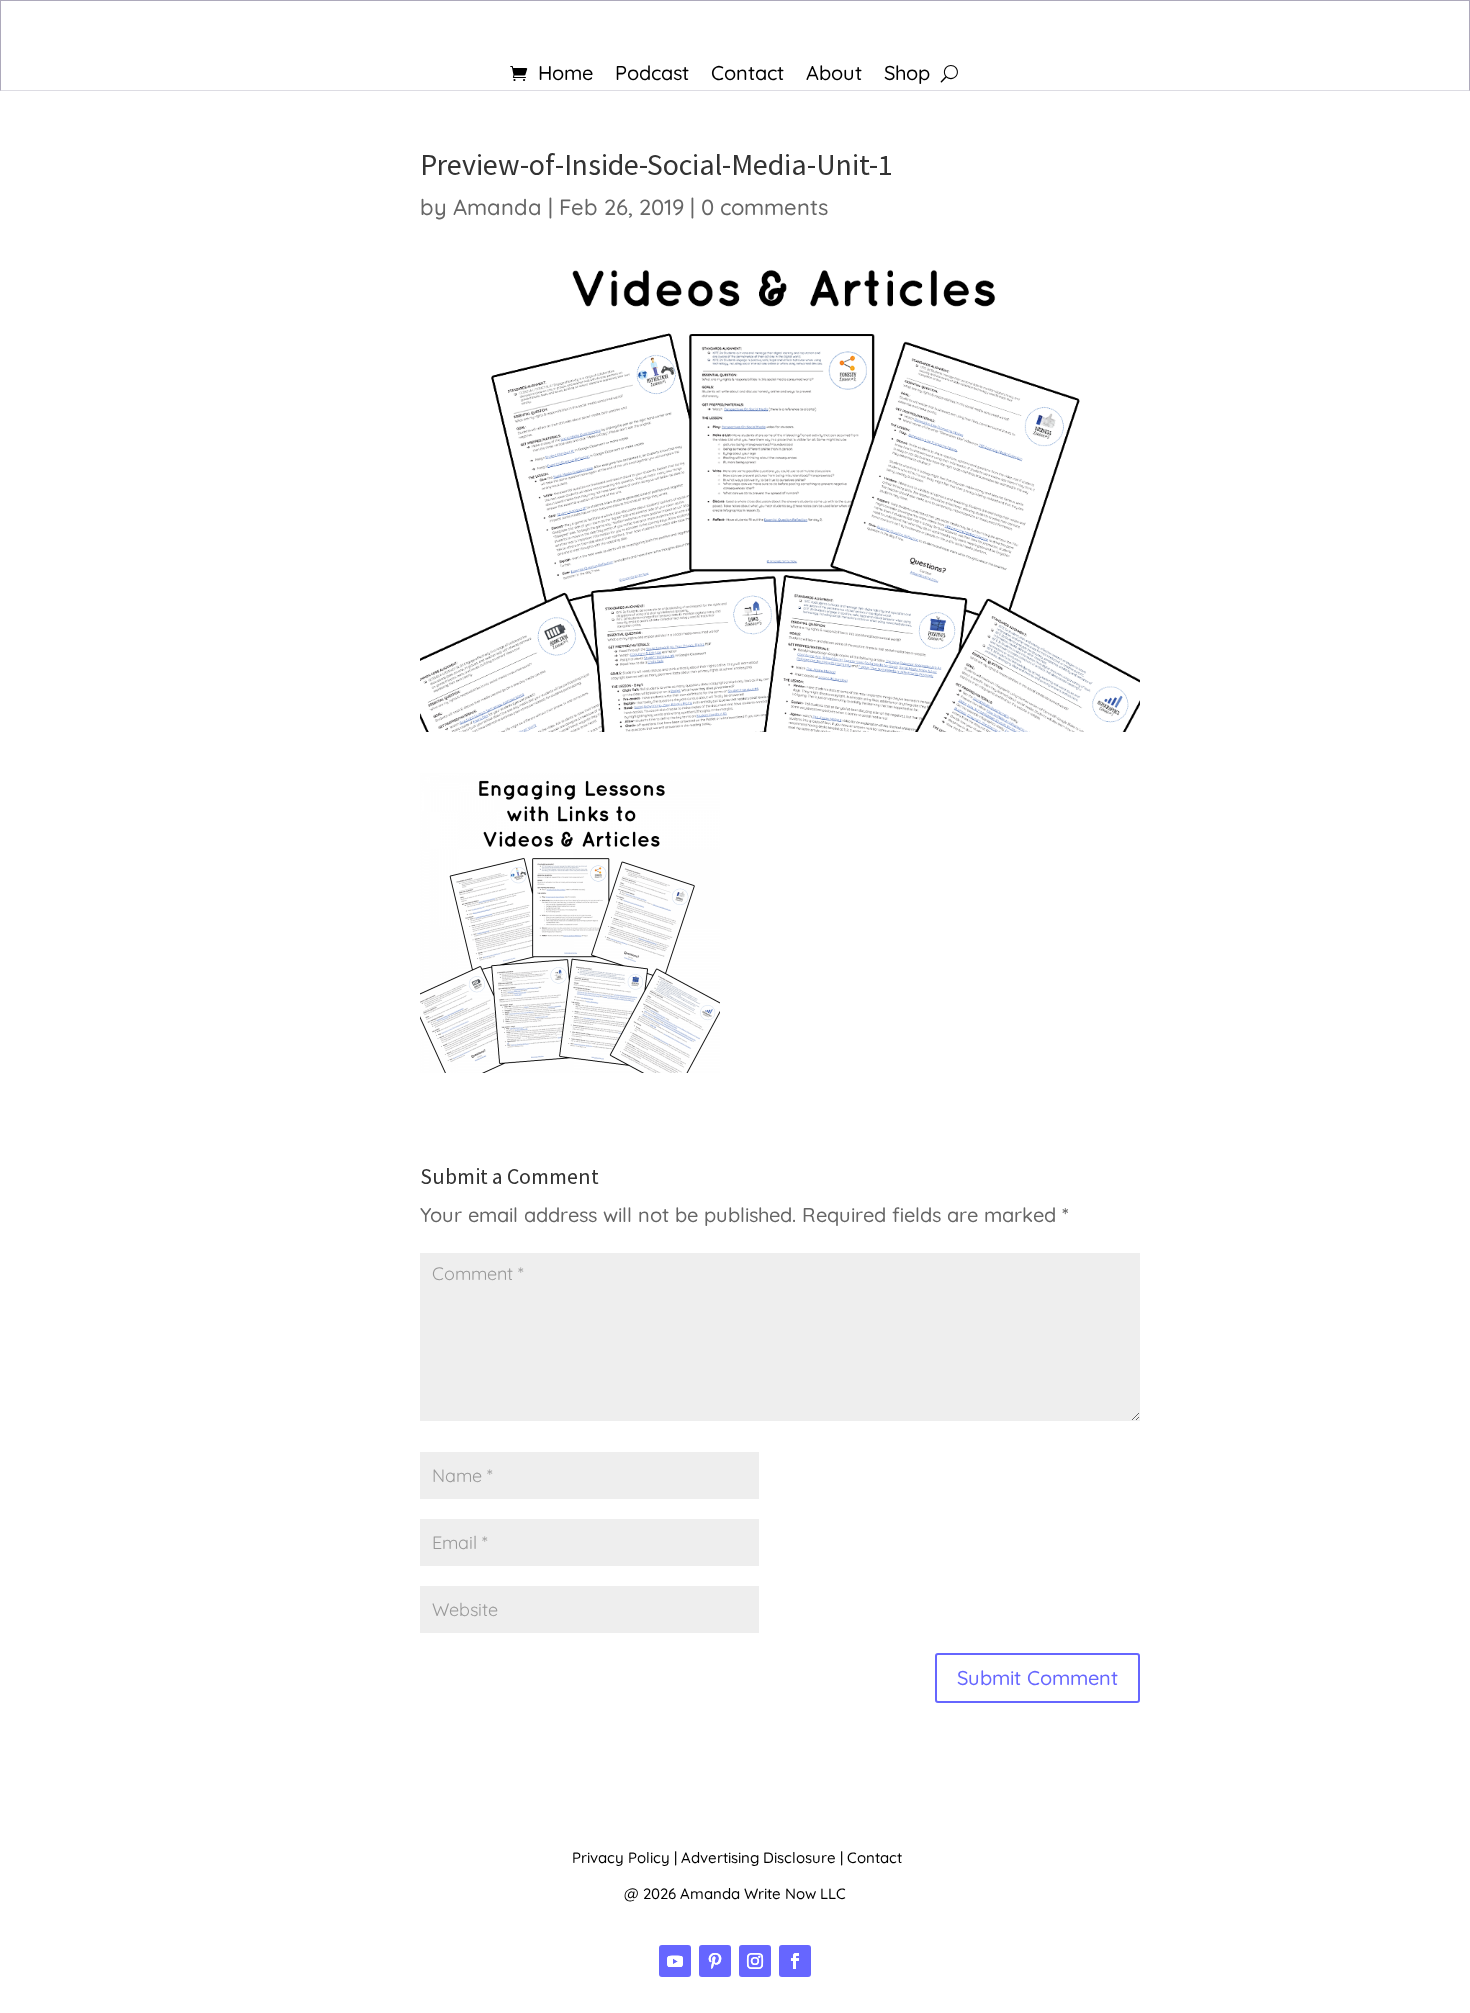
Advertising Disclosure (758, 1857)
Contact (747, 75)
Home (565, 75)
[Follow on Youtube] (675, 1961)
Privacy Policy (621, 1857)
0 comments (764, 207)
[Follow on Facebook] (795, 1961)
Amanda (497, 207)
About (834, 75)
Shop (907, 75)
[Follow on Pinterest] (715, 1961)
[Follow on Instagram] (755, 1961)
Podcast (652, 75)
